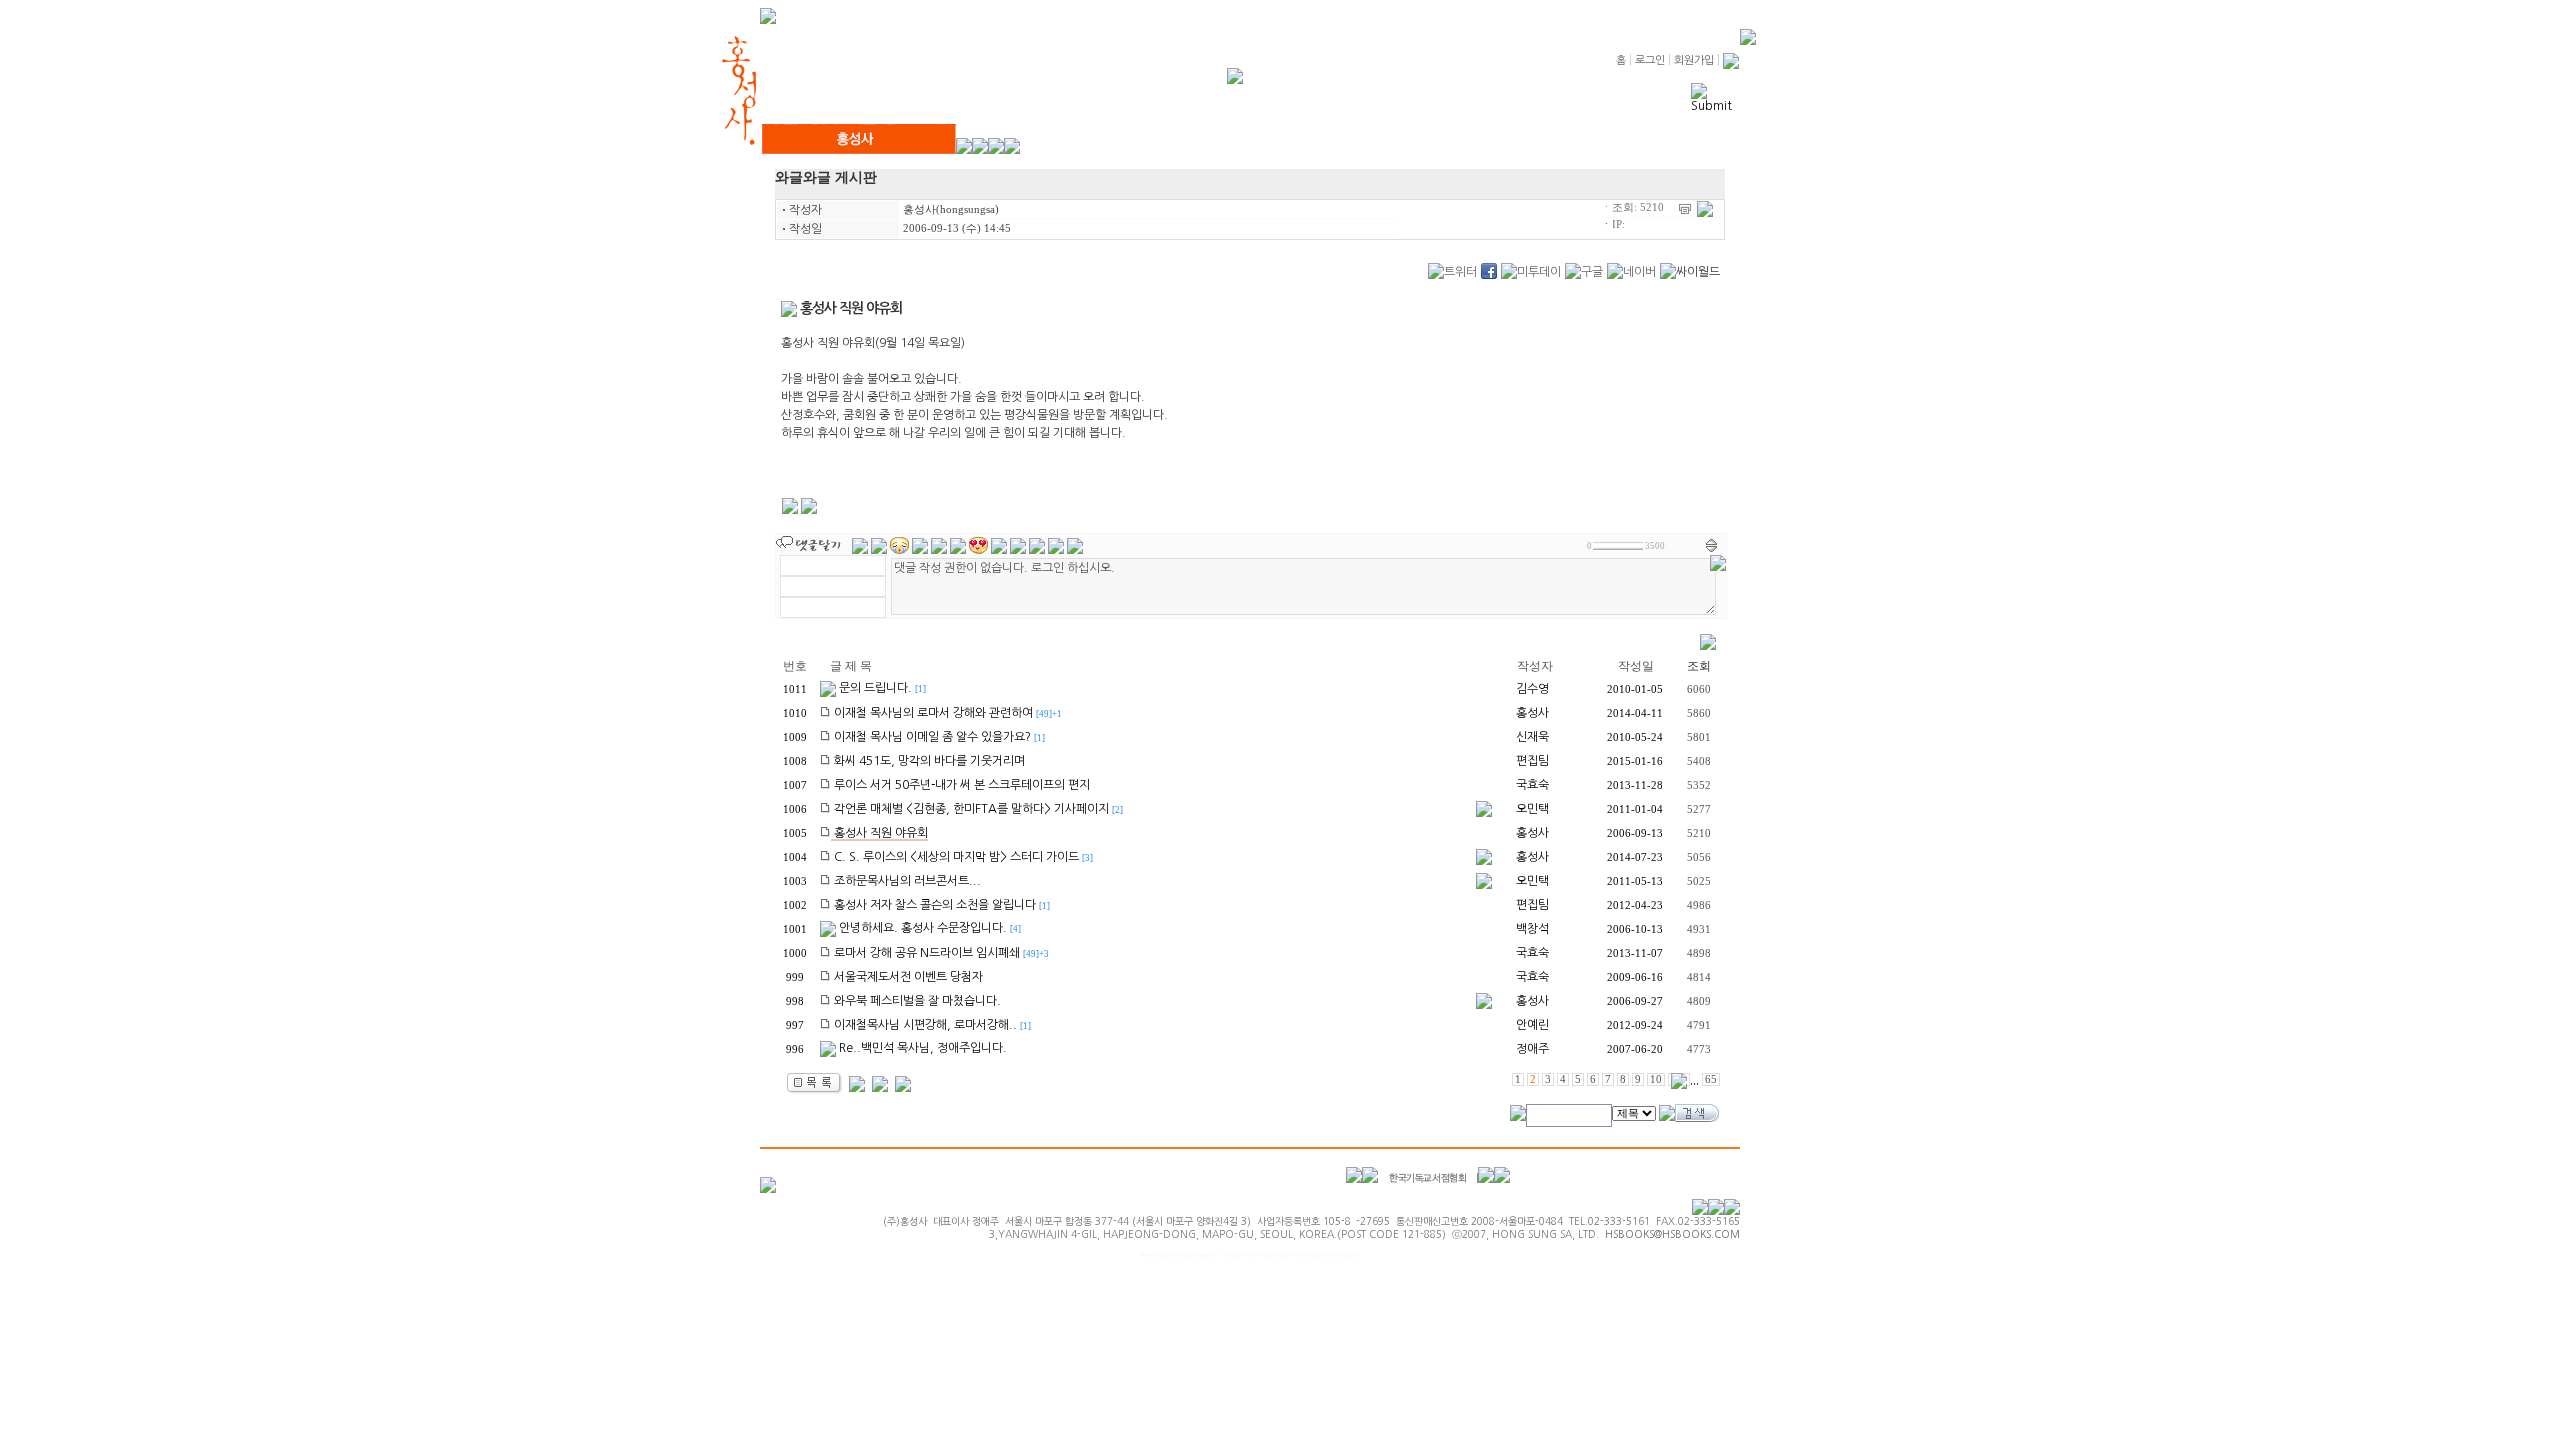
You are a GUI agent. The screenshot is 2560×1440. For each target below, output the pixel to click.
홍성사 (1532, 713)
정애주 (1532, 1049)
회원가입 (1694, 60)
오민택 (1532, 809)
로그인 (1650, 60)
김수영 (1532, 689)
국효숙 (1532, 785)
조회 (1699, 666)
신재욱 (1532, 737)
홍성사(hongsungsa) (951, 209)
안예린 (1532, 1025)
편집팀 (1532, 761)
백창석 (1532, 929)
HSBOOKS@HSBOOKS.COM (1672, 1234)
